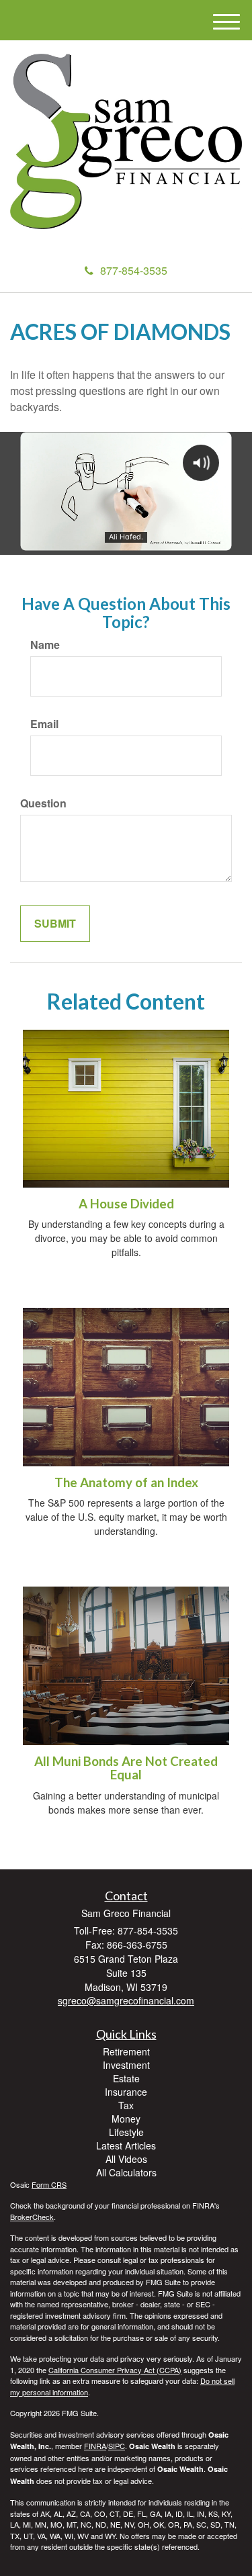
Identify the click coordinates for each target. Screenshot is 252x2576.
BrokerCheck (32, 2217)
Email (44, 724)
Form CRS (49, 2184)
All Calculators (126, 2172)
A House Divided (126, 1204)
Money (126, 2119)
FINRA (95, 2446)
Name (45, 645)
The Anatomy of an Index (126, 1482)
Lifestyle (126, 2132)
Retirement (126, 2051)
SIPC (117, 2446)
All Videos (126, 2159)
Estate (126, 2078)
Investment (126, 2065)
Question (43, 803)
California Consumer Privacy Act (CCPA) (115, 2370)
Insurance (126, 2092)
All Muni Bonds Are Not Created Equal (126, 1768)
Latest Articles (126, 2145)
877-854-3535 (134, 270)
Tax (126, 2105)
